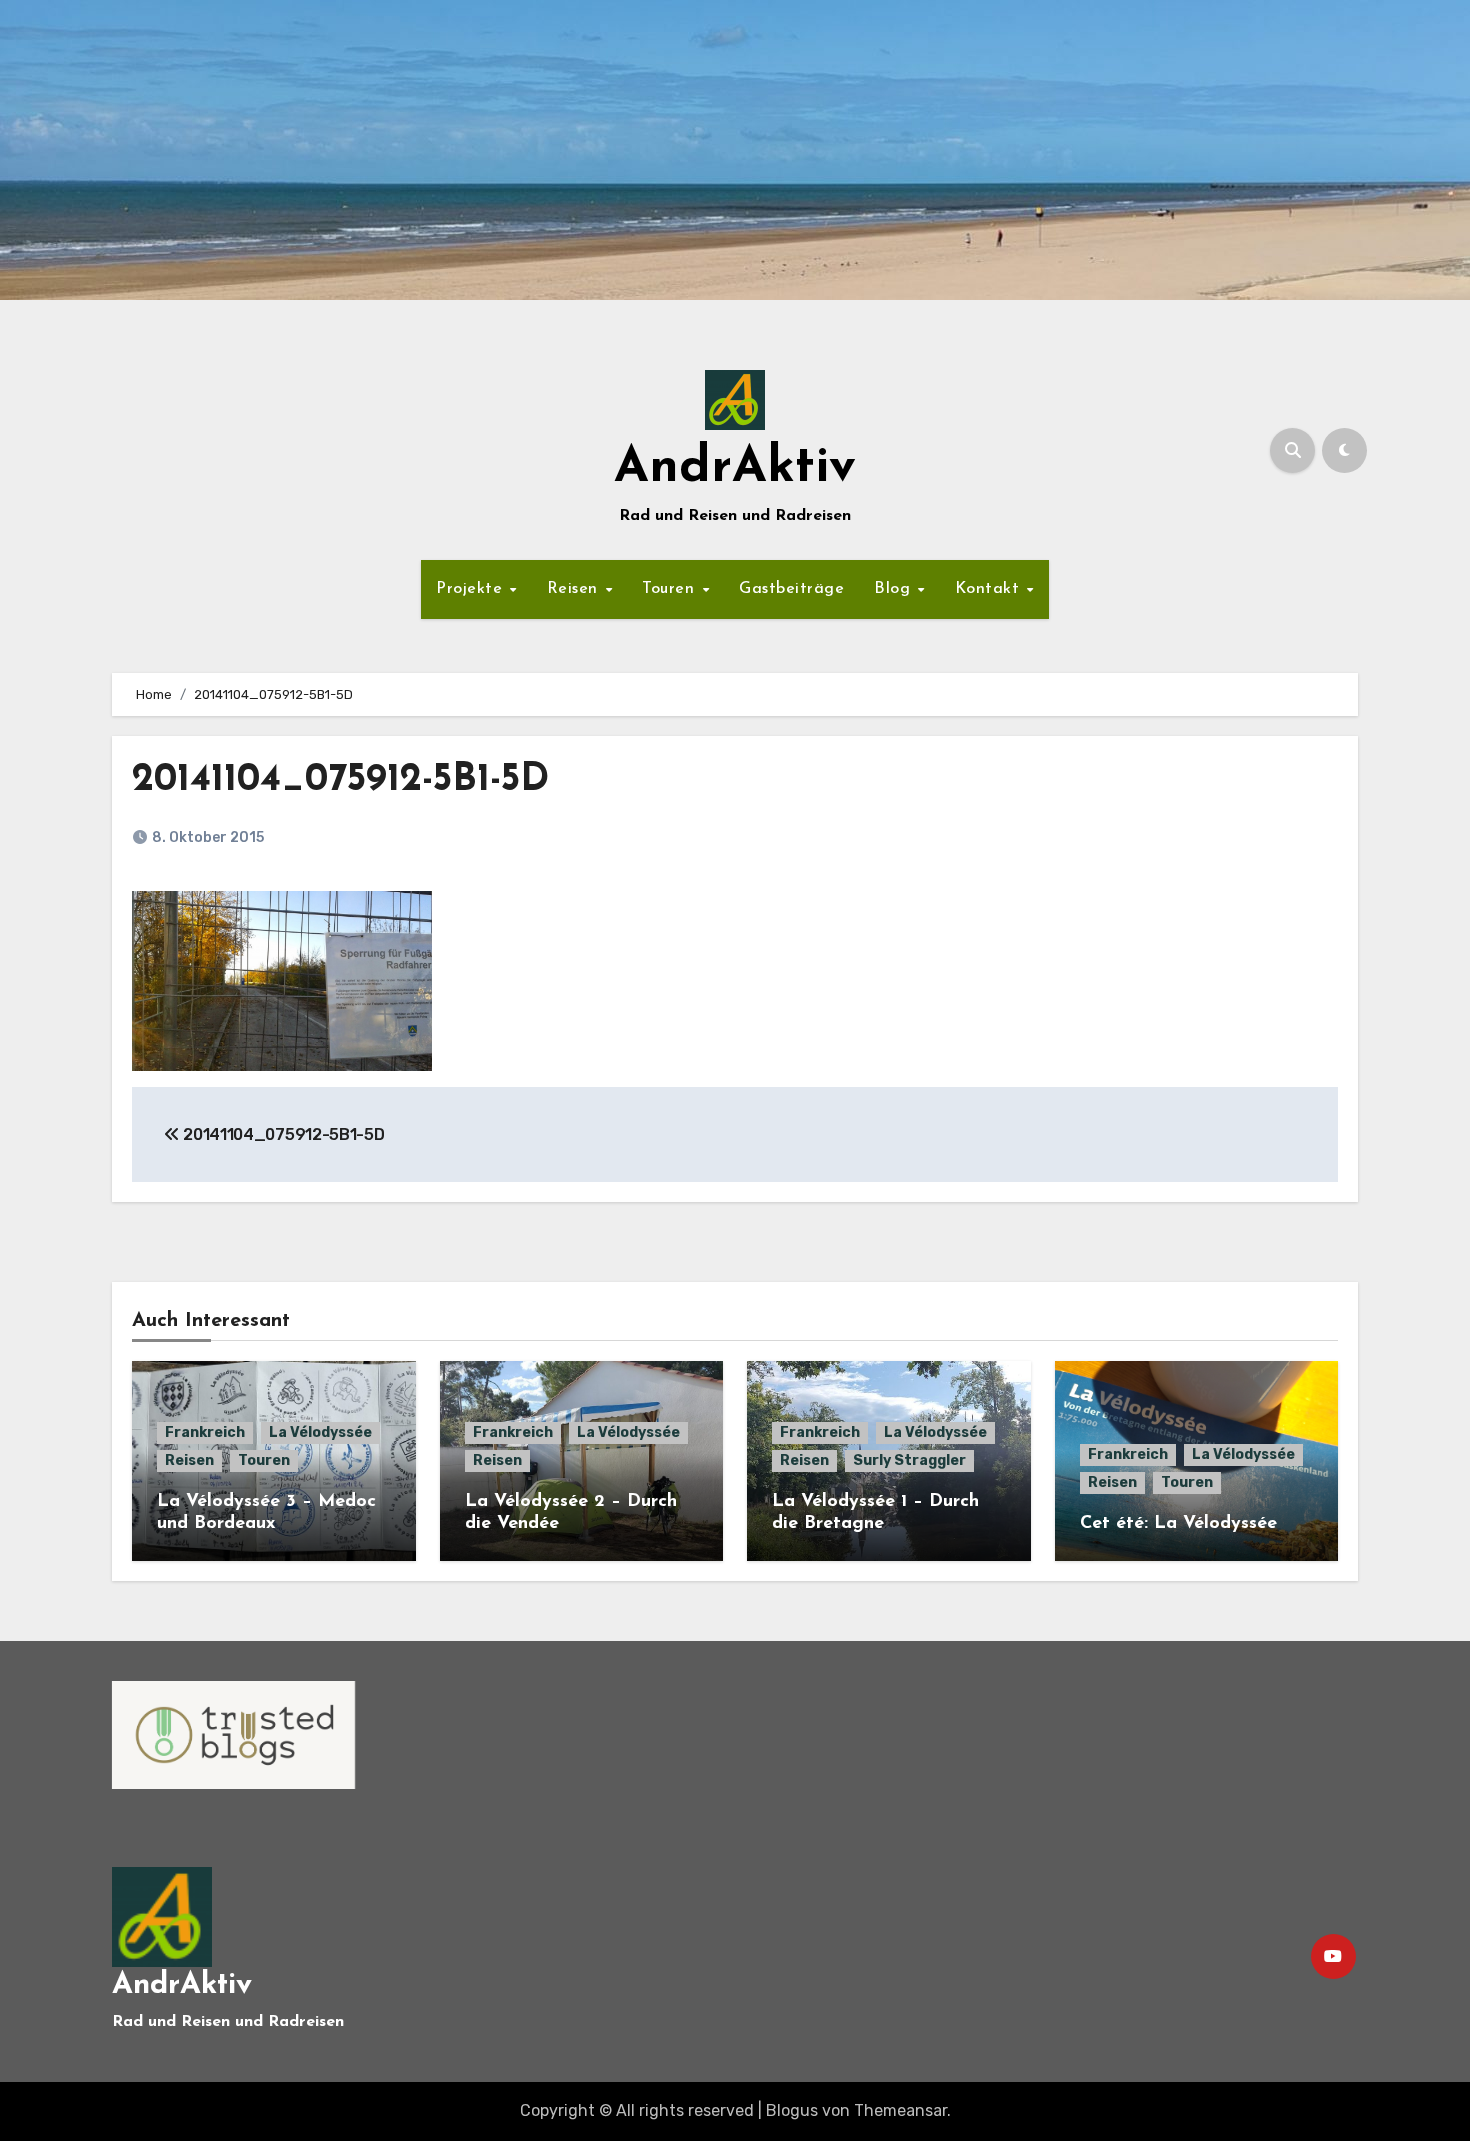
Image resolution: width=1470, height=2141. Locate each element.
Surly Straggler (909, 1460)
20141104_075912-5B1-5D (340, 780)
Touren (671, 589)
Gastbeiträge (791, 589)
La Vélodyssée (320, 1432)
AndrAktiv (735, 468)
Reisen (575, 589)
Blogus (792, 2110)
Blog (895, 589)
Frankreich (205, 1432)
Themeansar (900, 2110)
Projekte (472, 589)
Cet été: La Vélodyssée (1178, 1524)
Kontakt (990, 589)
